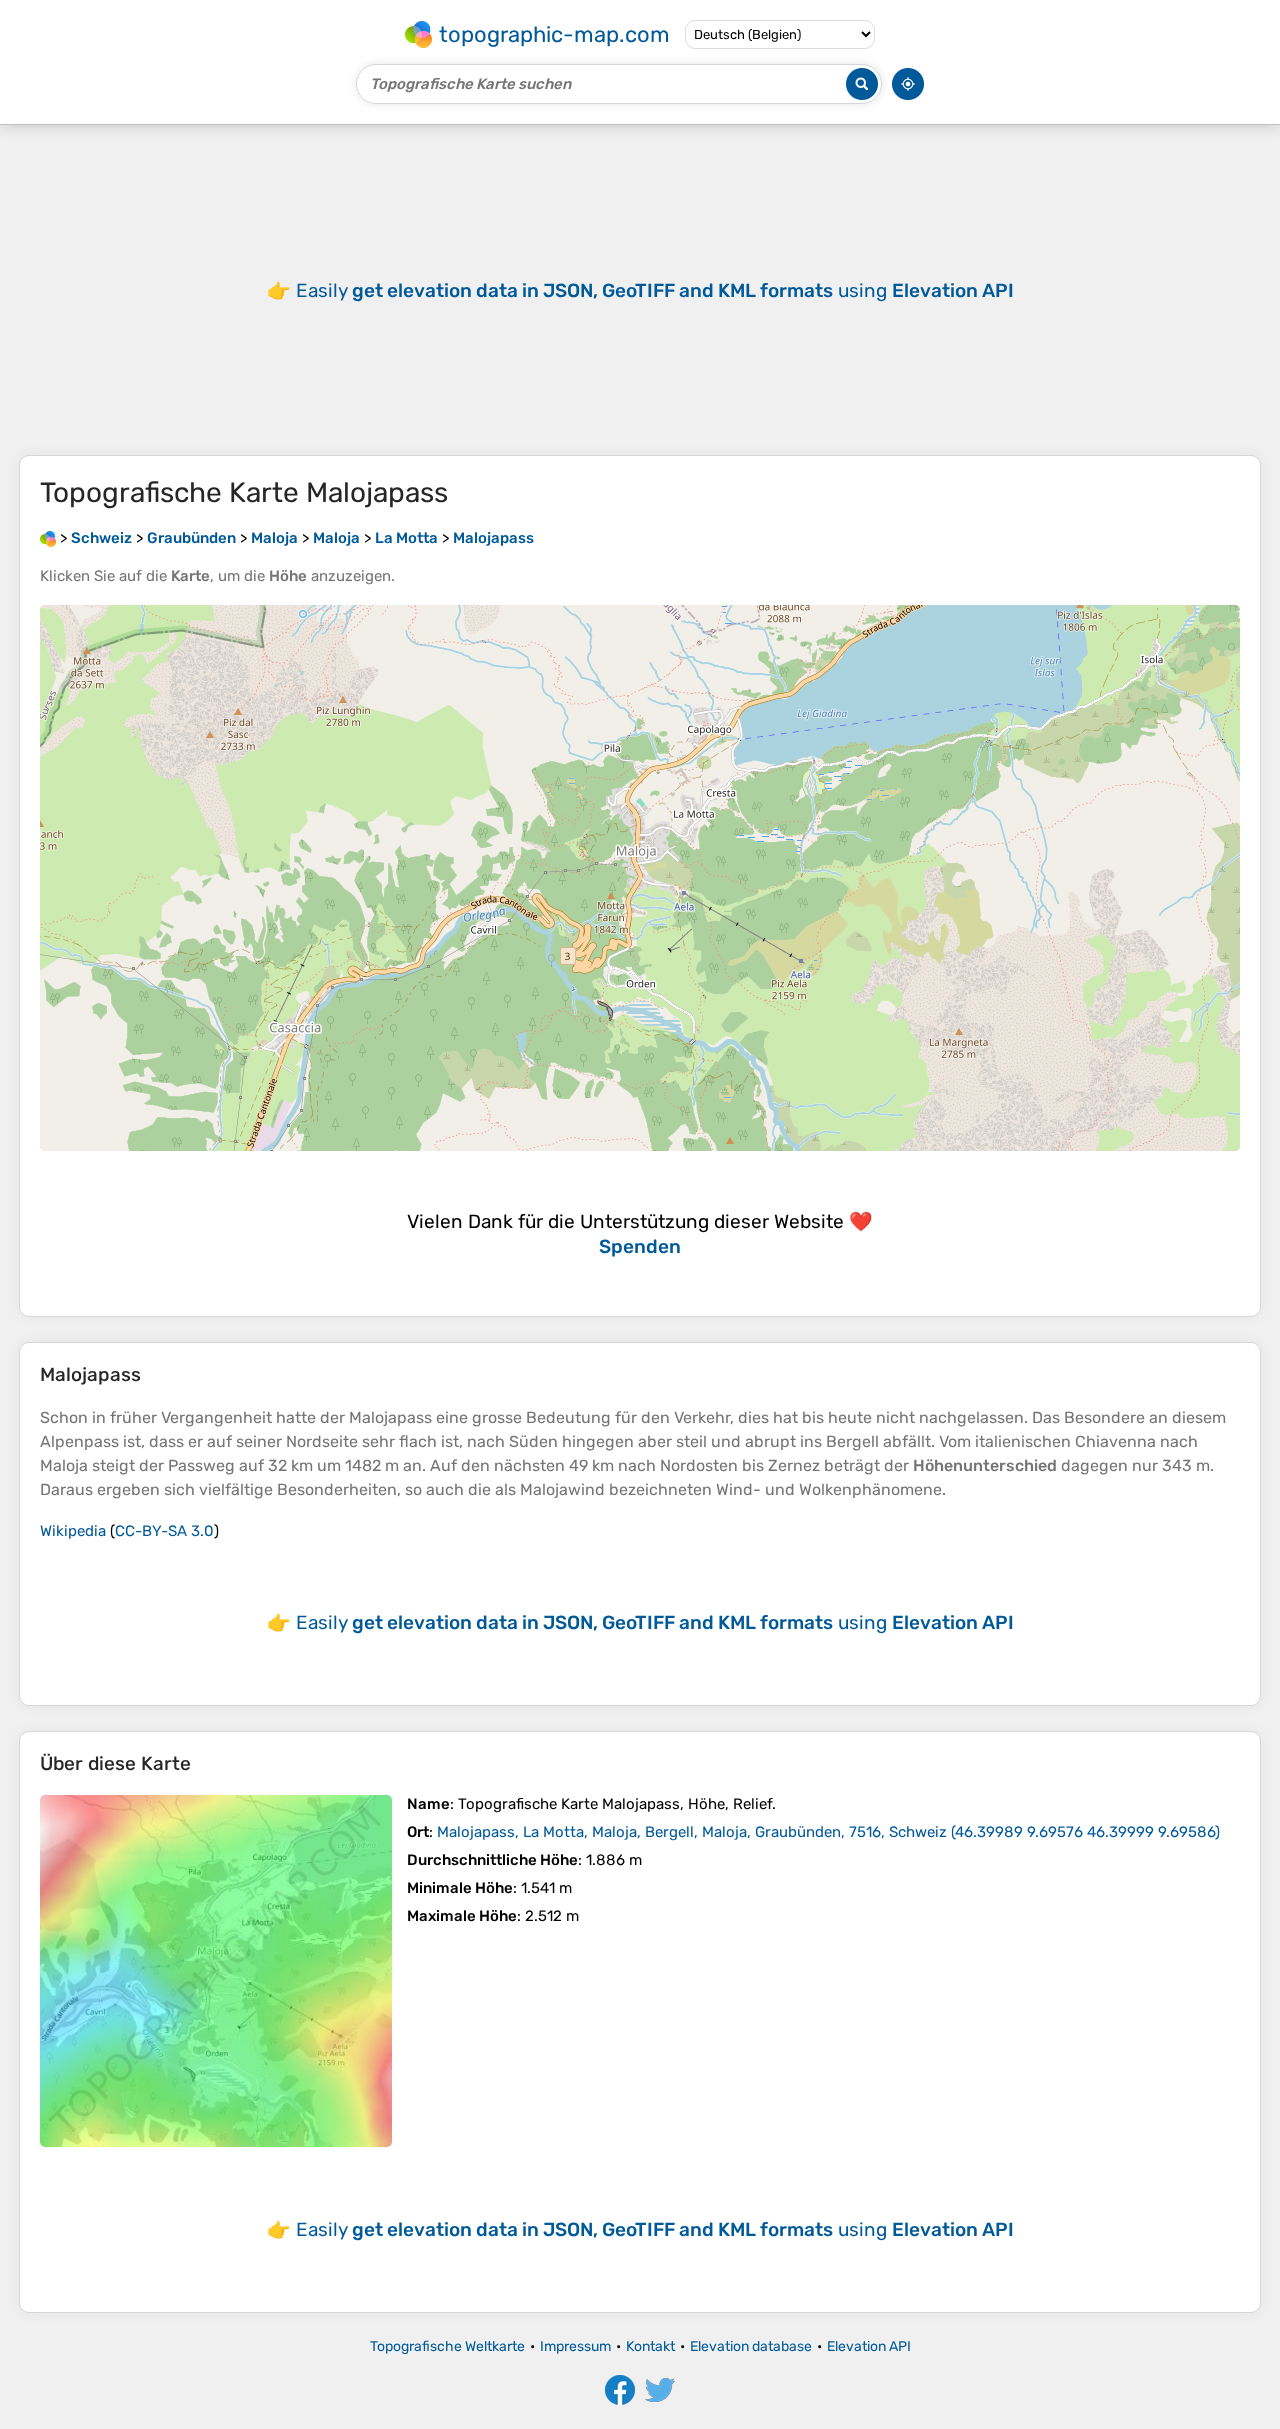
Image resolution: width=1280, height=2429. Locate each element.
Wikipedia (73, 1531)
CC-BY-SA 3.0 (164, 1531)
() (828, 1832)
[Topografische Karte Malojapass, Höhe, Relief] (216, 1971)
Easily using (655, 290)
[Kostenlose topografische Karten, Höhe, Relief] (48, 538)
